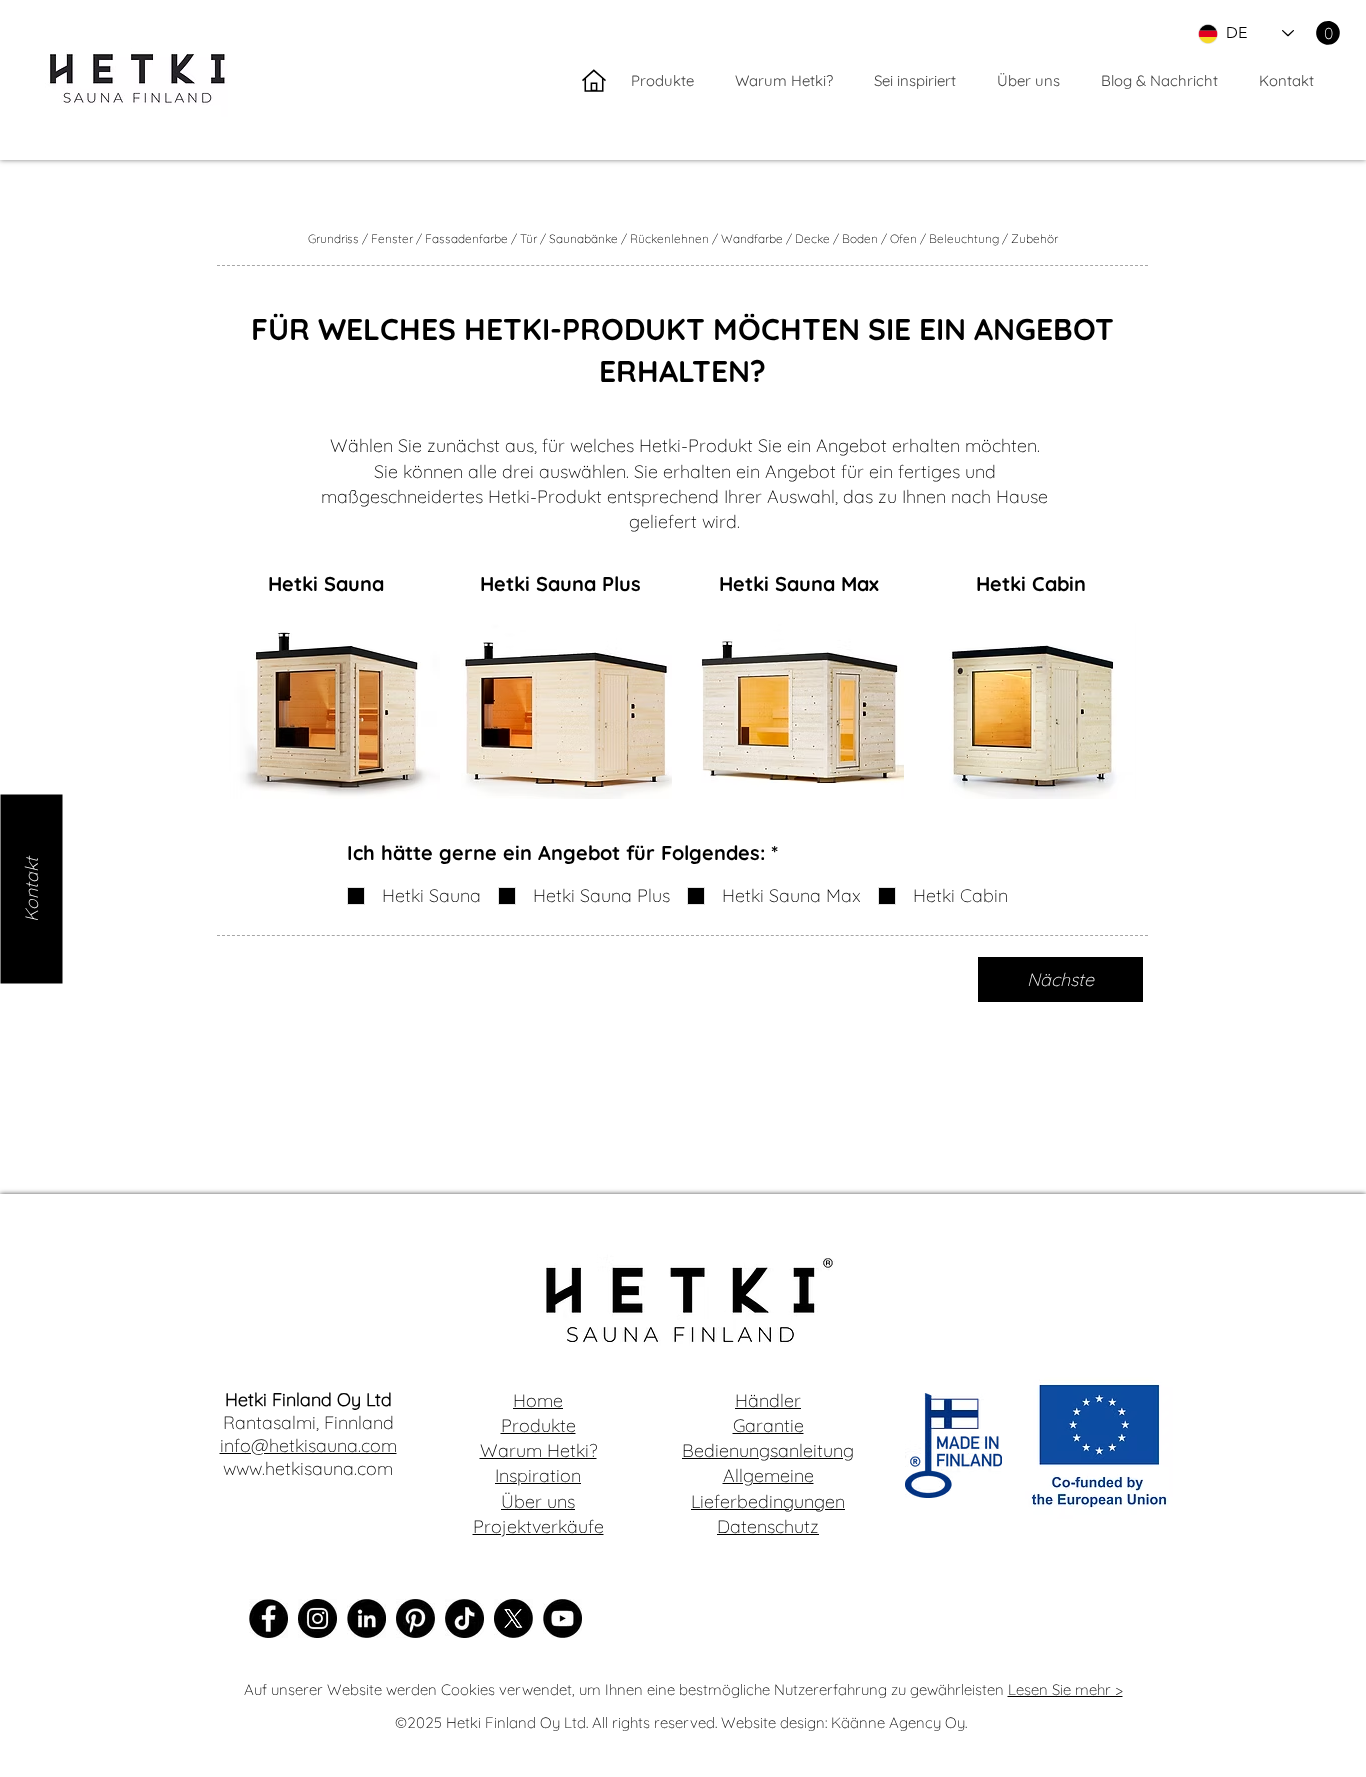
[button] (1328, 33)
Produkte (538, 1425)
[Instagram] (317, 1618)
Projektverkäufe (538, 1526)
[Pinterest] (415, 1618)
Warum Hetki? (538, 1450)
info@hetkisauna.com (308, 1445)
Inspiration (538, 1475)
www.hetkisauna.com (308, 1468)
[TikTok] (464, 1618)
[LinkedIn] (366, 1618)
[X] (513, 1618)
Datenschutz (768, 1526)
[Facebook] (268, 1618)
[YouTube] (562, 1618)
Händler (768, 1400)
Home (538, 1400)
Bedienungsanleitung (768, 1450)
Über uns (538, 1501)
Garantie (768, 1425)
